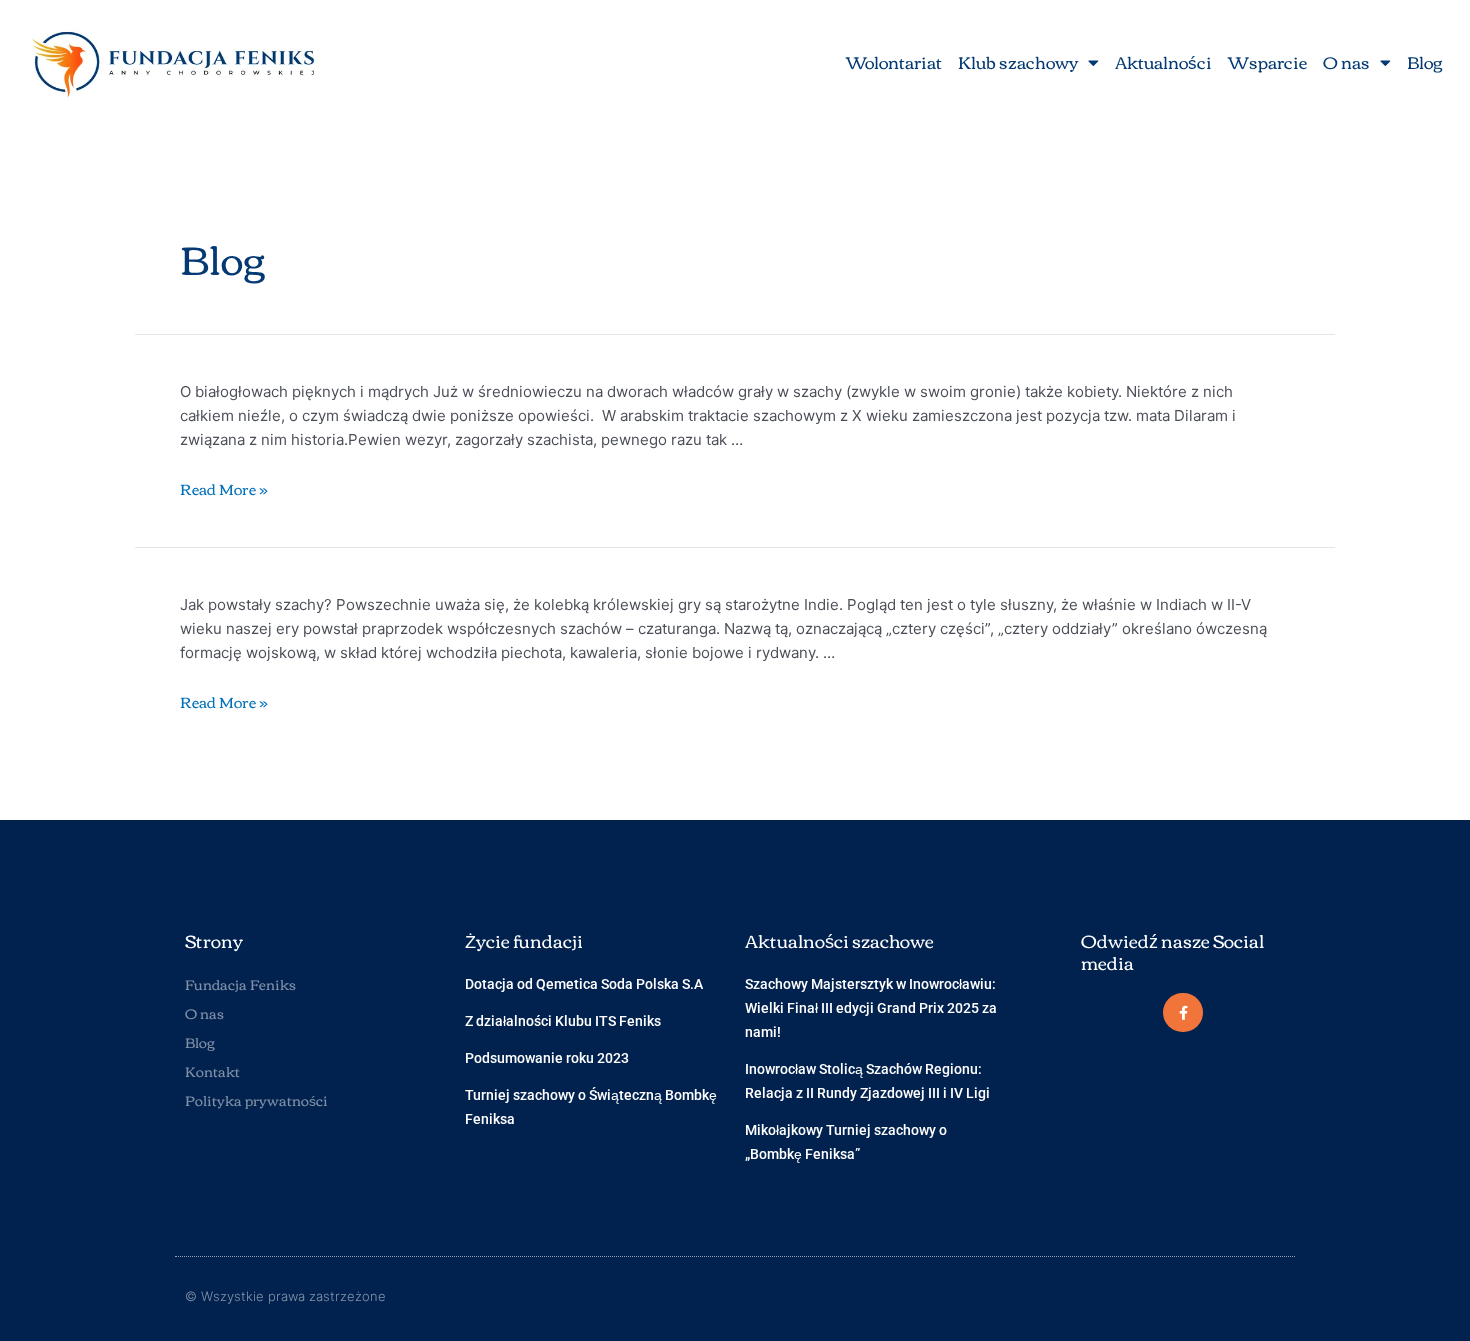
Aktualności (1163, 61)
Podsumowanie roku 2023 (547, 1058)
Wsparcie (1267, 61)
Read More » (224, 488)
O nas (1346, 61)
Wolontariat (894, 61)
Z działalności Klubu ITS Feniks (563, 1021)
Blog (1424, 61)
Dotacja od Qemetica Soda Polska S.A (584, 984)
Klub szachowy (1018, 61)
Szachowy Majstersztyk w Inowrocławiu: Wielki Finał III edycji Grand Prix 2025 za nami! (871, 1008)
